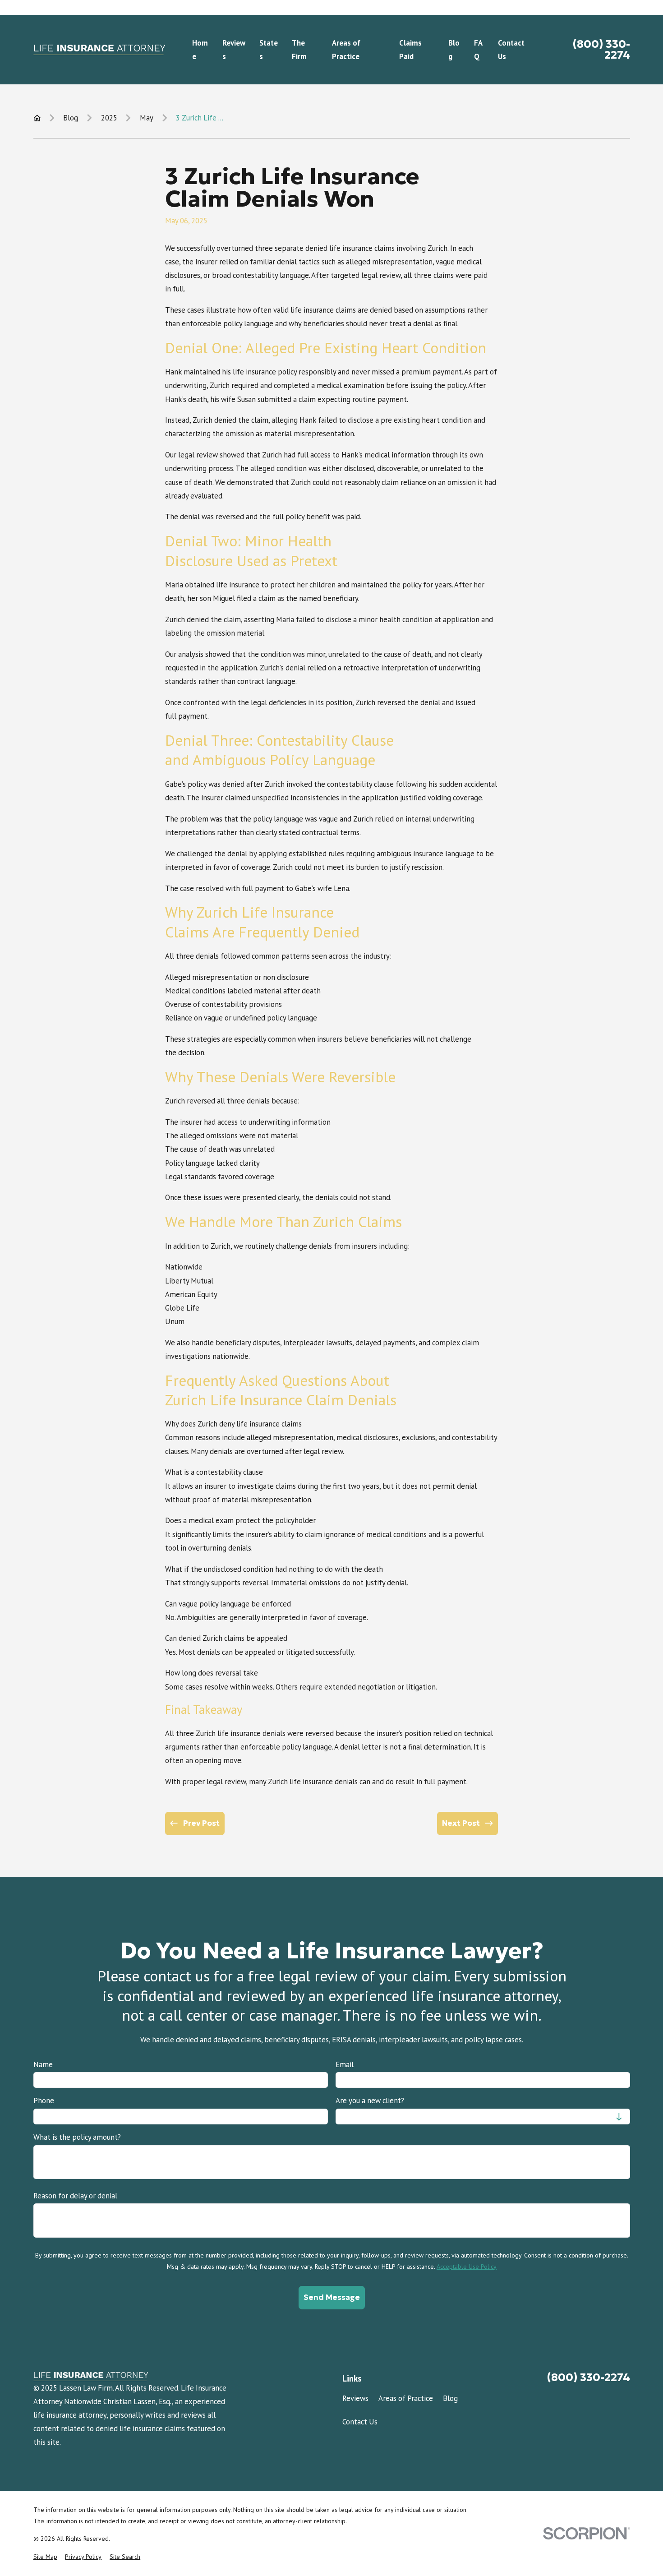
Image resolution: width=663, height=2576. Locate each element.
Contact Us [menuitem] (511, 50)
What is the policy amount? (77, 2137)
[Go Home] (37, 118)
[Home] (99, 50)
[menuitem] (45, 2557)
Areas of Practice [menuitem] (346, 50)
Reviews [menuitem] (234, 50)
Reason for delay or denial (75, 2196)
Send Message (332, 2297)
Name (43, 2064)
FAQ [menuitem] (478, 50)
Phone (44, 2101)
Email (345, 2064)
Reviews (355, 2398)
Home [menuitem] (200, 50)
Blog (450, 2398)
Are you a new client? (370, 2101)
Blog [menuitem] (454, 50)
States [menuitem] (269, 50)
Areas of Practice (406, 2398)
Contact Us (360, 2422)
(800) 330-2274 (601, 50)
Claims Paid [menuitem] (410, 50)
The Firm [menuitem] (299, 50)
